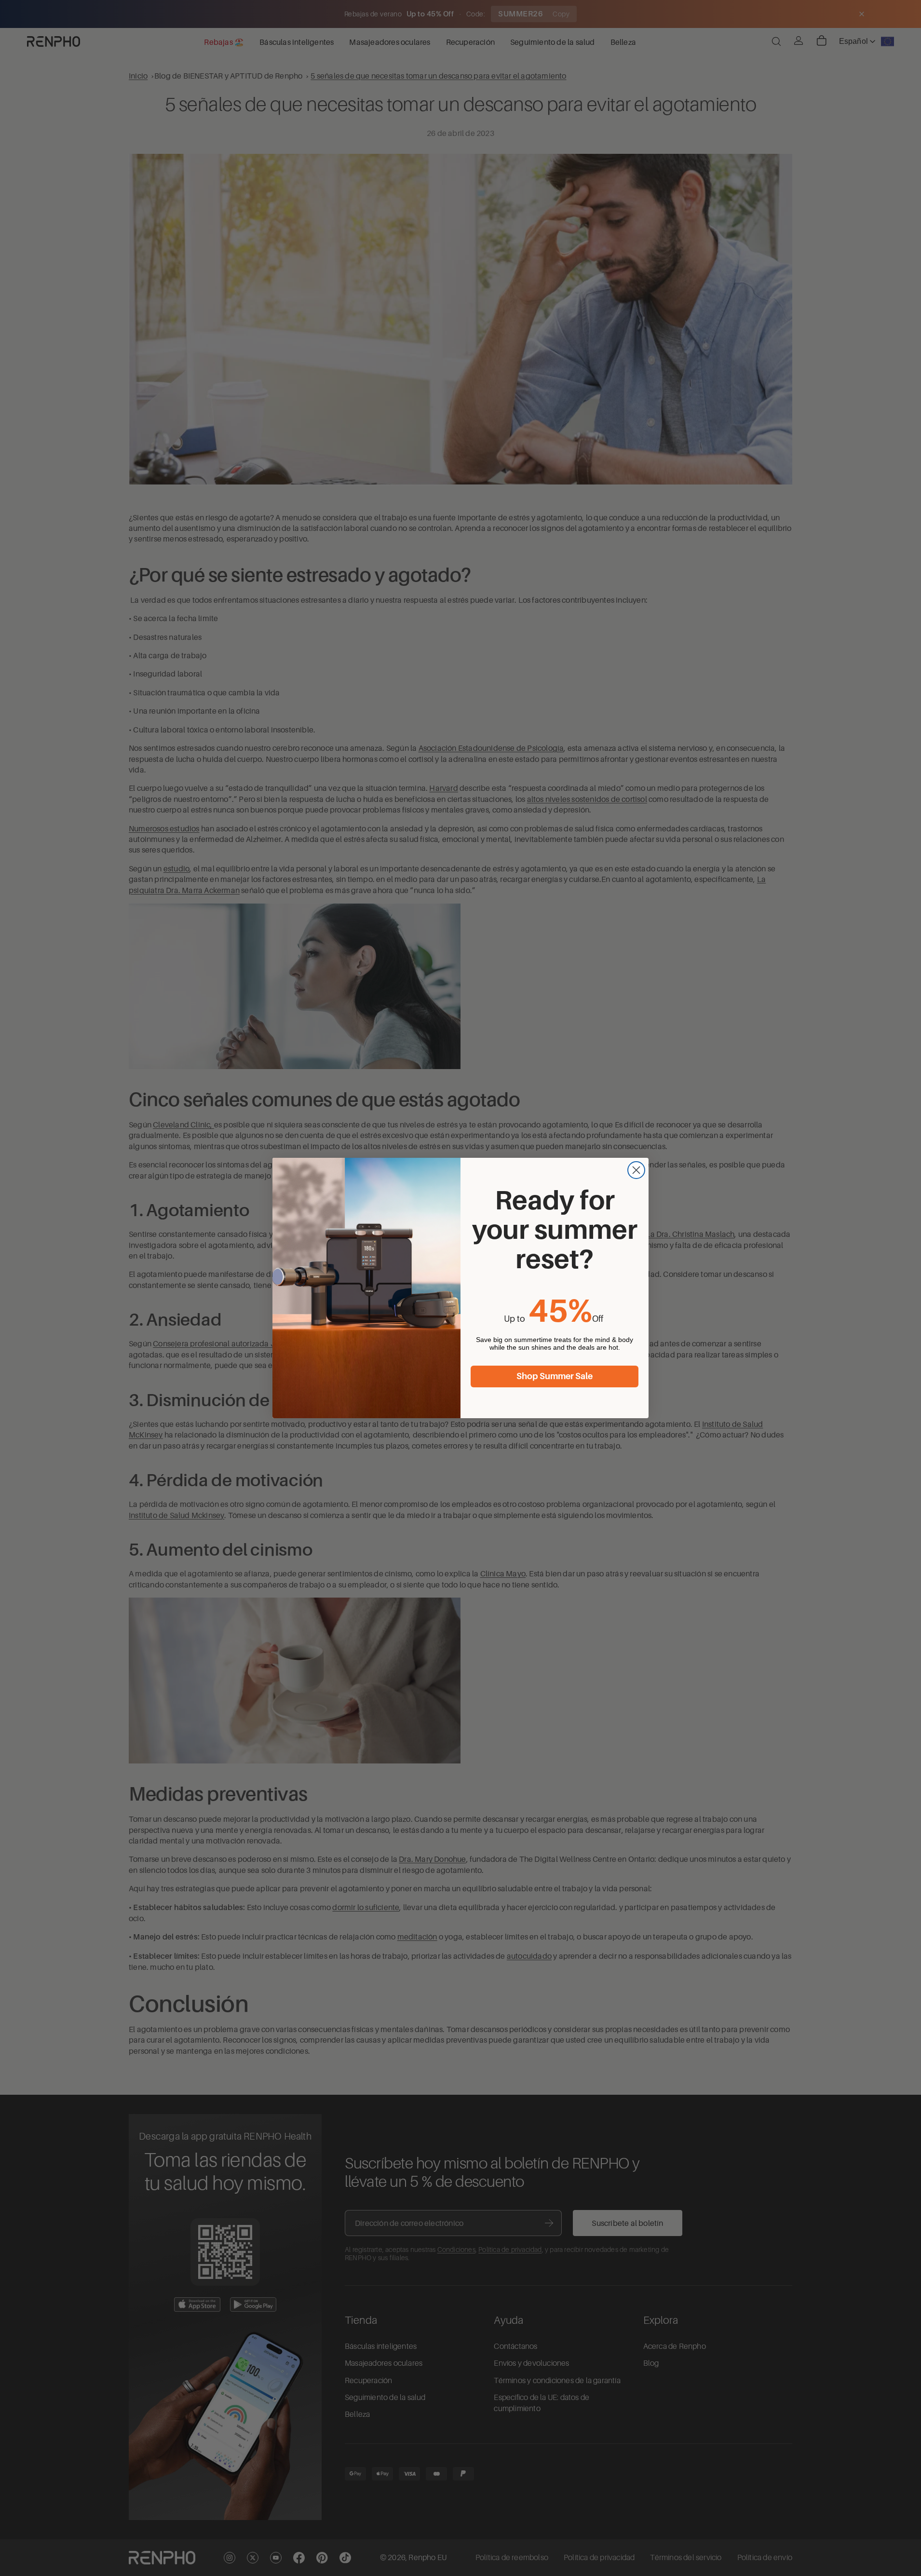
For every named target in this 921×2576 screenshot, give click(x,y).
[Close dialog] (636, 1170)
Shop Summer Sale (555, 1376)
